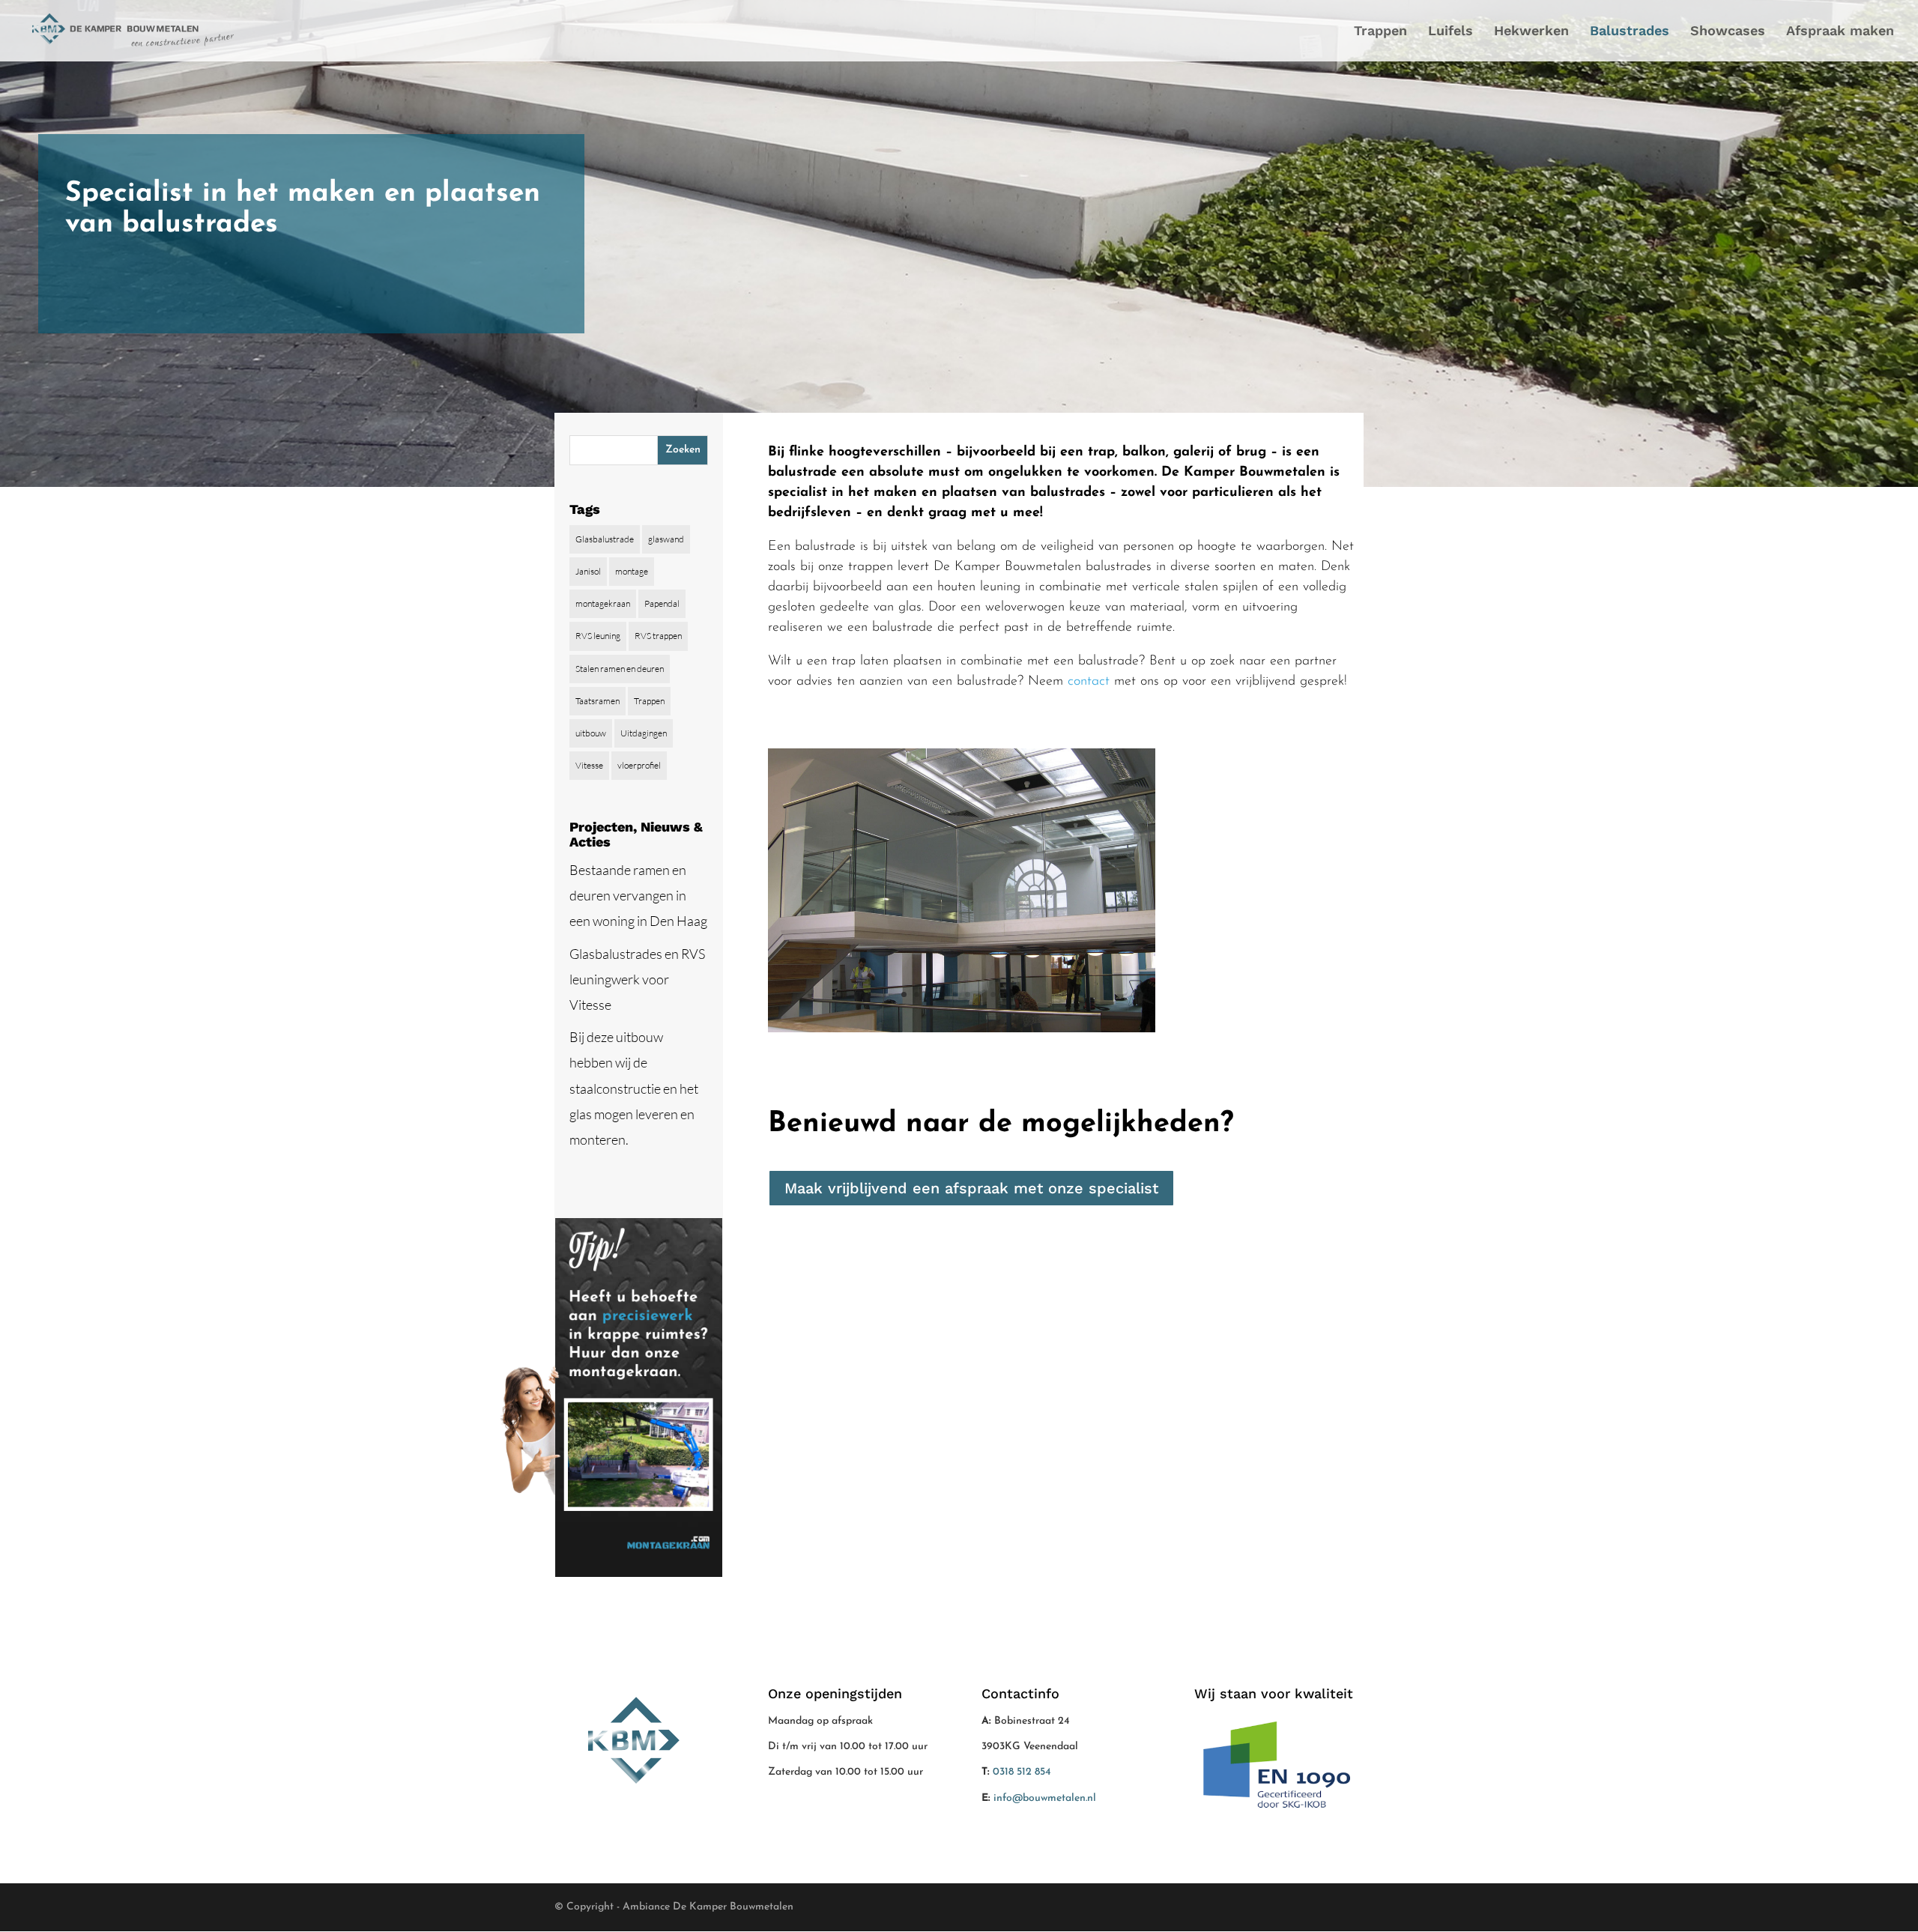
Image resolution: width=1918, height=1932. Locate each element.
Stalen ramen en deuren (620, 669)
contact (1089, 682)
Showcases (1728, 32)
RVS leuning (598, 636)
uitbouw (591, 733)
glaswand (666, 539)
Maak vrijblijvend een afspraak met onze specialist (971, 1188)
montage (632, 571)
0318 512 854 (1022, 1772)
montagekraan (603, 603)
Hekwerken (1531, 32)
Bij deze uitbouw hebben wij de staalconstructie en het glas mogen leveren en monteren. (634, 1088)
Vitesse (589, 765)
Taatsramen (598, 701)
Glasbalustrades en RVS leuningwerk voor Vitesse (637, 979)
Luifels (1450, 32)
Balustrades (1630, 32)
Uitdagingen (644, 733)
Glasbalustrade (605, 539)
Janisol (588, 571)
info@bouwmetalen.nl (1045, 1798)
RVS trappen (658, 636)
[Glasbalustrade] (962, 1029)
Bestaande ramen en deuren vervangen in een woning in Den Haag (638, 895)
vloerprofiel (639, 765)
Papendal (662, 603)
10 (1019, 994)
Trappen (1380, 32)
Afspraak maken (1840, 32)
